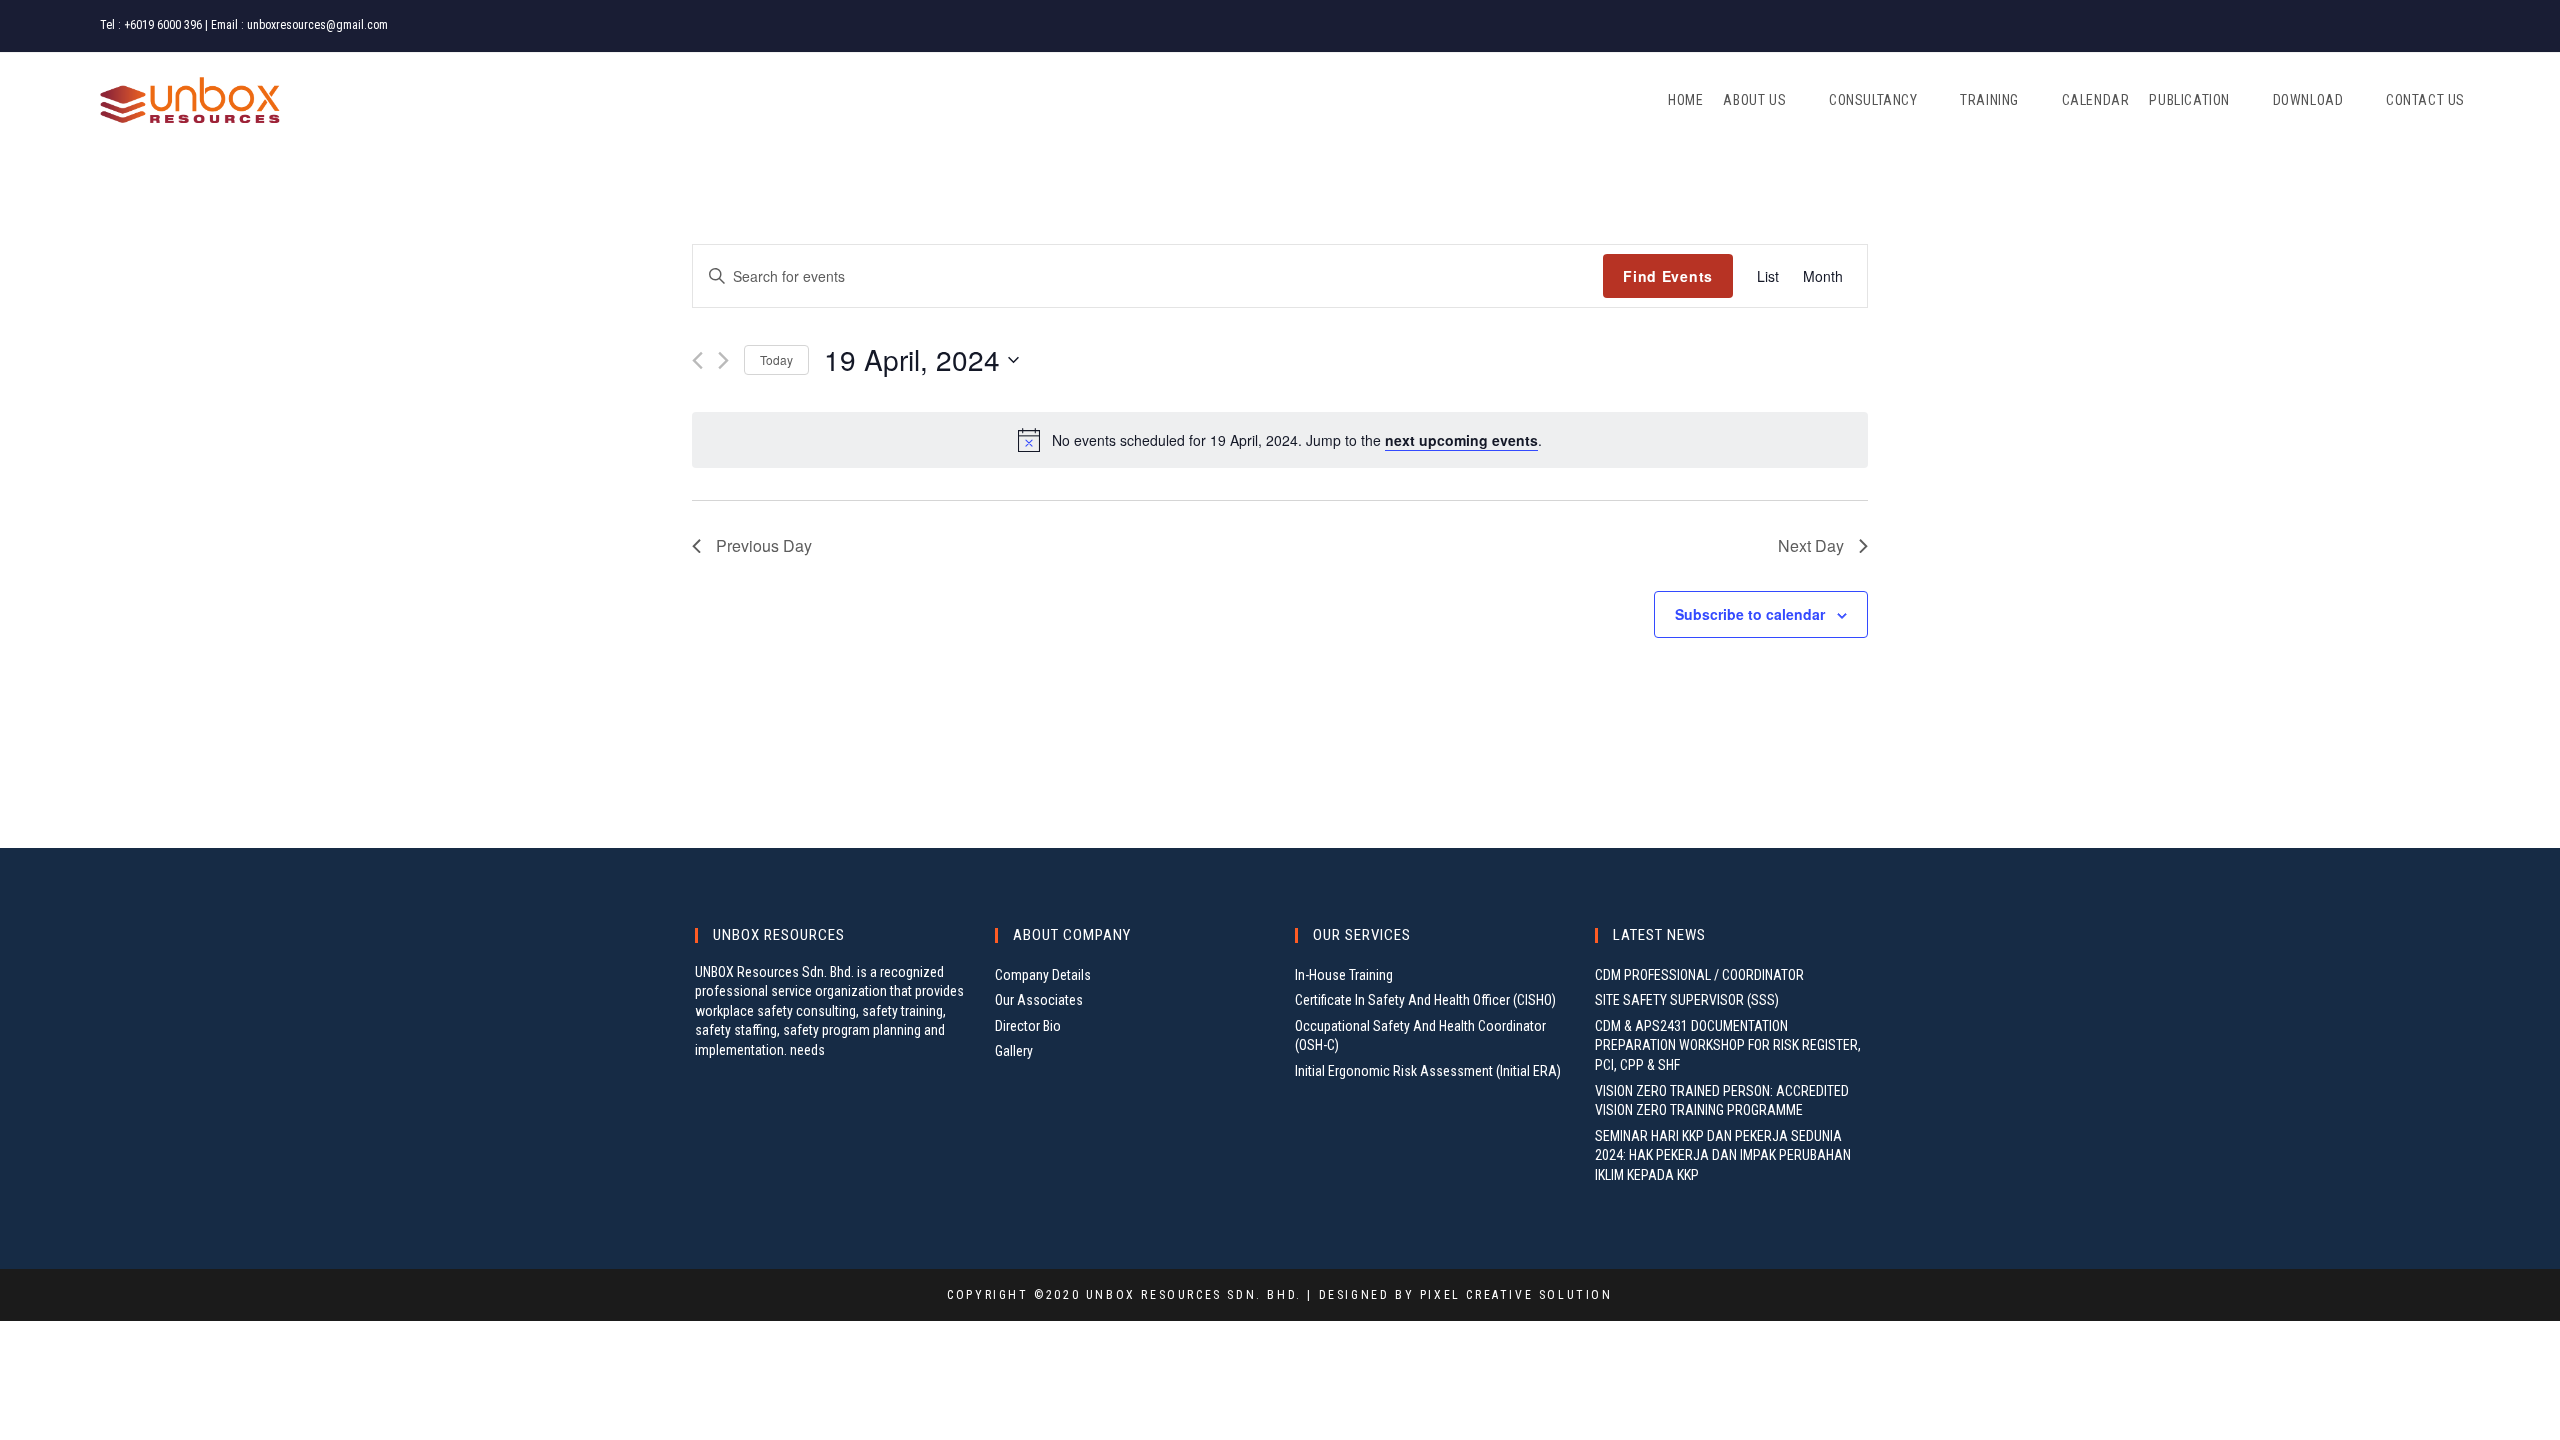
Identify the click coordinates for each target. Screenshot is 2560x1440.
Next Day (1811, 545)
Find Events (1668, 276)
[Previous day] (697, 360)
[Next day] (723, 360)
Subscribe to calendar (1750, 614)
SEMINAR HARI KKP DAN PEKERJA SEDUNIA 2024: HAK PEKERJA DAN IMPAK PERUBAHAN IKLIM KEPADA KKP (1723, 1155)
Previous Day (764, 545)
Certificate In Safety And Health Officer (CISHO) (1425, 1000)
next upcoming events (1461, 440)
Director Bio (1028, 1026)
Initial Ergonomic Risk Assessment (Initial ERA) (1428, 1071)
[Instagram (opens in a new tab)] (2430, 26)
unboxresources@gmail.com (317, 25)
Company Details (1043, 975)
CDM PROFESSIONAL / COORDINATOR (1699, 975)
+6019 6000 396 (163, 25)
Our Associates (1039, 1000)
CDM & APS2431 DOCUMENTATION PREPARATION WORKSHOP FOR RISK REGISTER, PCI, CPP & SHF (1728, 1045)
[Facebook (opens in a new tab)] (2406, 26)
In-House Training (1344, 975)
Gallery (1014, 1051)
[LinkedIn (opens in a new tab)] (2451, 26)
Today (776, 359)
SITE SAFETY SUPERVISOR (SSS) (1687, 1000)
